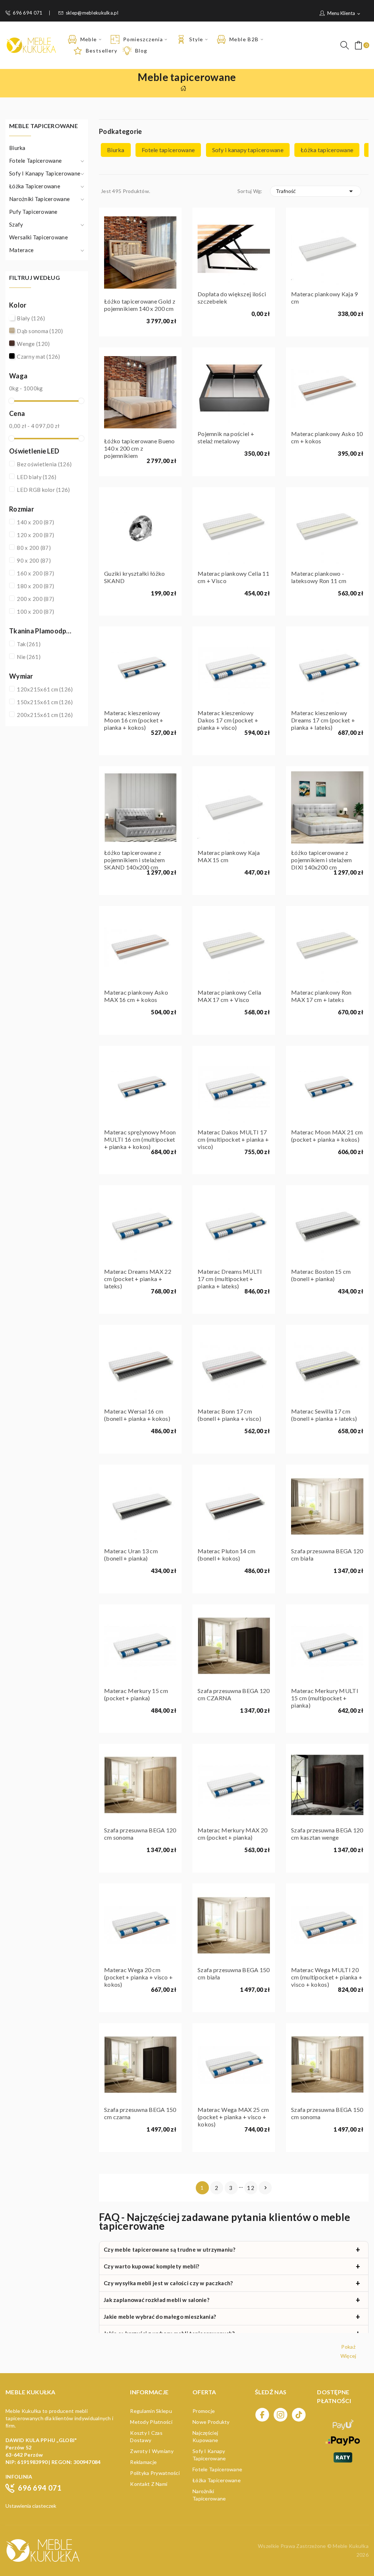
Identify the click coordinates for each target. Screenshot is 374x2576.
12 (251, 2188)
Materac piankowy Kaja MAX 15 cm (229, 856)
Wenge (33, 344)
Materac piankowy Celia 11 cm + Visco (233, 577)
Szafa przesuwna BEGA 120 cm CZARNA (234, 1694)
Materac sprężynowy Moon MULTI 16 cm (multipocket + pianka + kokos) (140, 1139)
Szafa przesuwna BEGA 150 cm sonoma (327, 2113)
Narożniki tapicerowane (39, 199)
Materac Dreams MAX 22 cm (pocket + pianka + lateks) (138, 1279)
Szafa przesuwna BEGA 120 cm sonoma (140, 1834)
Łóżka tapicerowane (35, 186)
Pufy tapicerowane (33, 212)
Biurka (17, 148)
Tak (29, 644)
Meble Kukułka (351, 2546)
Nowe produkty (211, 2422)
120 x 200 (35, 535)
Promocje (204, 2411)
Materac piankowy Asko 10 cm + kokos (327, 437)
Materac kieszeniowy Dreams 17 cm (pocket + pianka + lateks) (323, 720)
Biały (31, 318)
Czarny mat (39, 356)
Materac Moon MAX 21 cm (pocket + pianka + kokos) (327, 1136)
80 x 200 (34, 548)
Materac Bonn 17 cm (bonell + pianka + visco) (229, 1415)
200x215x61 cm (45, 715)
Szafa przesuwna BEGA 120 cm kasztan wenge (327, 1834)
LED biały (37, 477)
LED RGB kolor (43, 490)
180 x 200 (35, 586)
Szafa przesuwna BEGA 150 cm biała (234, 1973)
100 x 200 (35, 612)
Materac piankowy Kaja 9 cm (324, 298)
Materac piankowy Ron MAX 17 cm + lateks (321, 996)
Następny (266, 2188)
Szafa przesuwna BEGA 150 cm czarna (140, 2113)
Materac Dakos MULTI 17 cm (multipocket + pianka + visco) (233, 1139)
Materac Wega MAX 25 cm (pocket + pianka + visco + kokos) (233, 2117)
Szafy (16, 224)
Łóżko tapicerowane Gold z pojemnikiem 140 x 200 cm (140, 305)
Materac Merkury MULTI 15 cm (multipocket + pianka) (325, 1698)
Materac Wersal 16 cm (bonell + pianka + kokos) (137, 1415)
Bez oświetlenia (44, 464)
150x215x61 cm (45, 702)
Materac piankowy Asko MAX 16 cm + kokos (136, 996)
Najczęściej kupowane (205, 2436)
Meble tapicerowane (43, 126)
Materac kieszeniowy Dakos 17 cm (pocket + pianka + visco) (228, 720)
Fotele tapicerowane (35, 161)
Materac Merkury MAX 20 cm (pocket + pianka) (232, 1834)
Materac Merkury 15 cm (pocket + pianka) (136, 1694)
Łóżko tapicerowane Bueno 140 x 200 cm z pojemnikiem (140, 448)
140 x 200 (35, 522)
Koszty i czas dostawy (146, 2436)
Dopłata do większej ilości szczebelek (232, 298)
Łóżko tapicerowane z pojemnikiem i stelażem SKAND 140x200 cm (134, 860)
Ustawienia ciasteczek (31, 2506)
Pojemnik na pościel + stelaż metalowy (226, 437)
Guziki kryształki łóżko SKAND (134, 577)
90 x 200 (34, 560)
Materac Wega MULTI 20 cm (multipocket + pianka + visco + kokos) (327, 1977)
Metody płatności (151, 2422)
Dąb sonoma (40, 331)
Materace (21, 250)
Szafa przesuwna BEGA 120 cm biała (327, 1555)
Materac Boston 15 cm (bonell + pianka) (321, 1275)
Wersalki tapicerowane (39, 237)
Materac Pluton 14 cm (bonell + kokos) (227, 1555)
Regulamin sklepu (151, 2411)
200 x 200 (35, 599)
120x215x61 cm (45, 689)
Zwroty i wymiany (152, 2451)
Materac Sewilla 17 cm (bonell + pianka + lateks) (324, 1415)
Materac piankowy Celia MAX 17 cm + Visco (229, 996)
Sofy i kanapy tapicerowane (45, 173)
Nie (29, 657)
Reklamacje (143, 2462)
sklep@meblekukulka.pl (92, 13)
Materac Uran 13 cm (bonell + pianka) (131, 1555)
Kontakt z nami (149, 2484)
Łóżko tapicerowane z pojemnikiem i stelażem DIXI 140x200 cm (321, 860)
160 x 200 (35, 573)
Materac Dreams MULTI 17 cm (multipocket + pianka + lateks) (230, 1279)
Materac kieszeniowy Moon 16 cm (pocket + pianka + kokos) (134, 720)
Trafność (316, 191)
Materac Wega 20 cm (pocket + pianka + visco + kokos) (138, 1977)
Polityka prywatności (155, 2473)
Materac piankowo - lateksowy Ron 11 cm (319, 577)
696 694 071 (28, 13)
